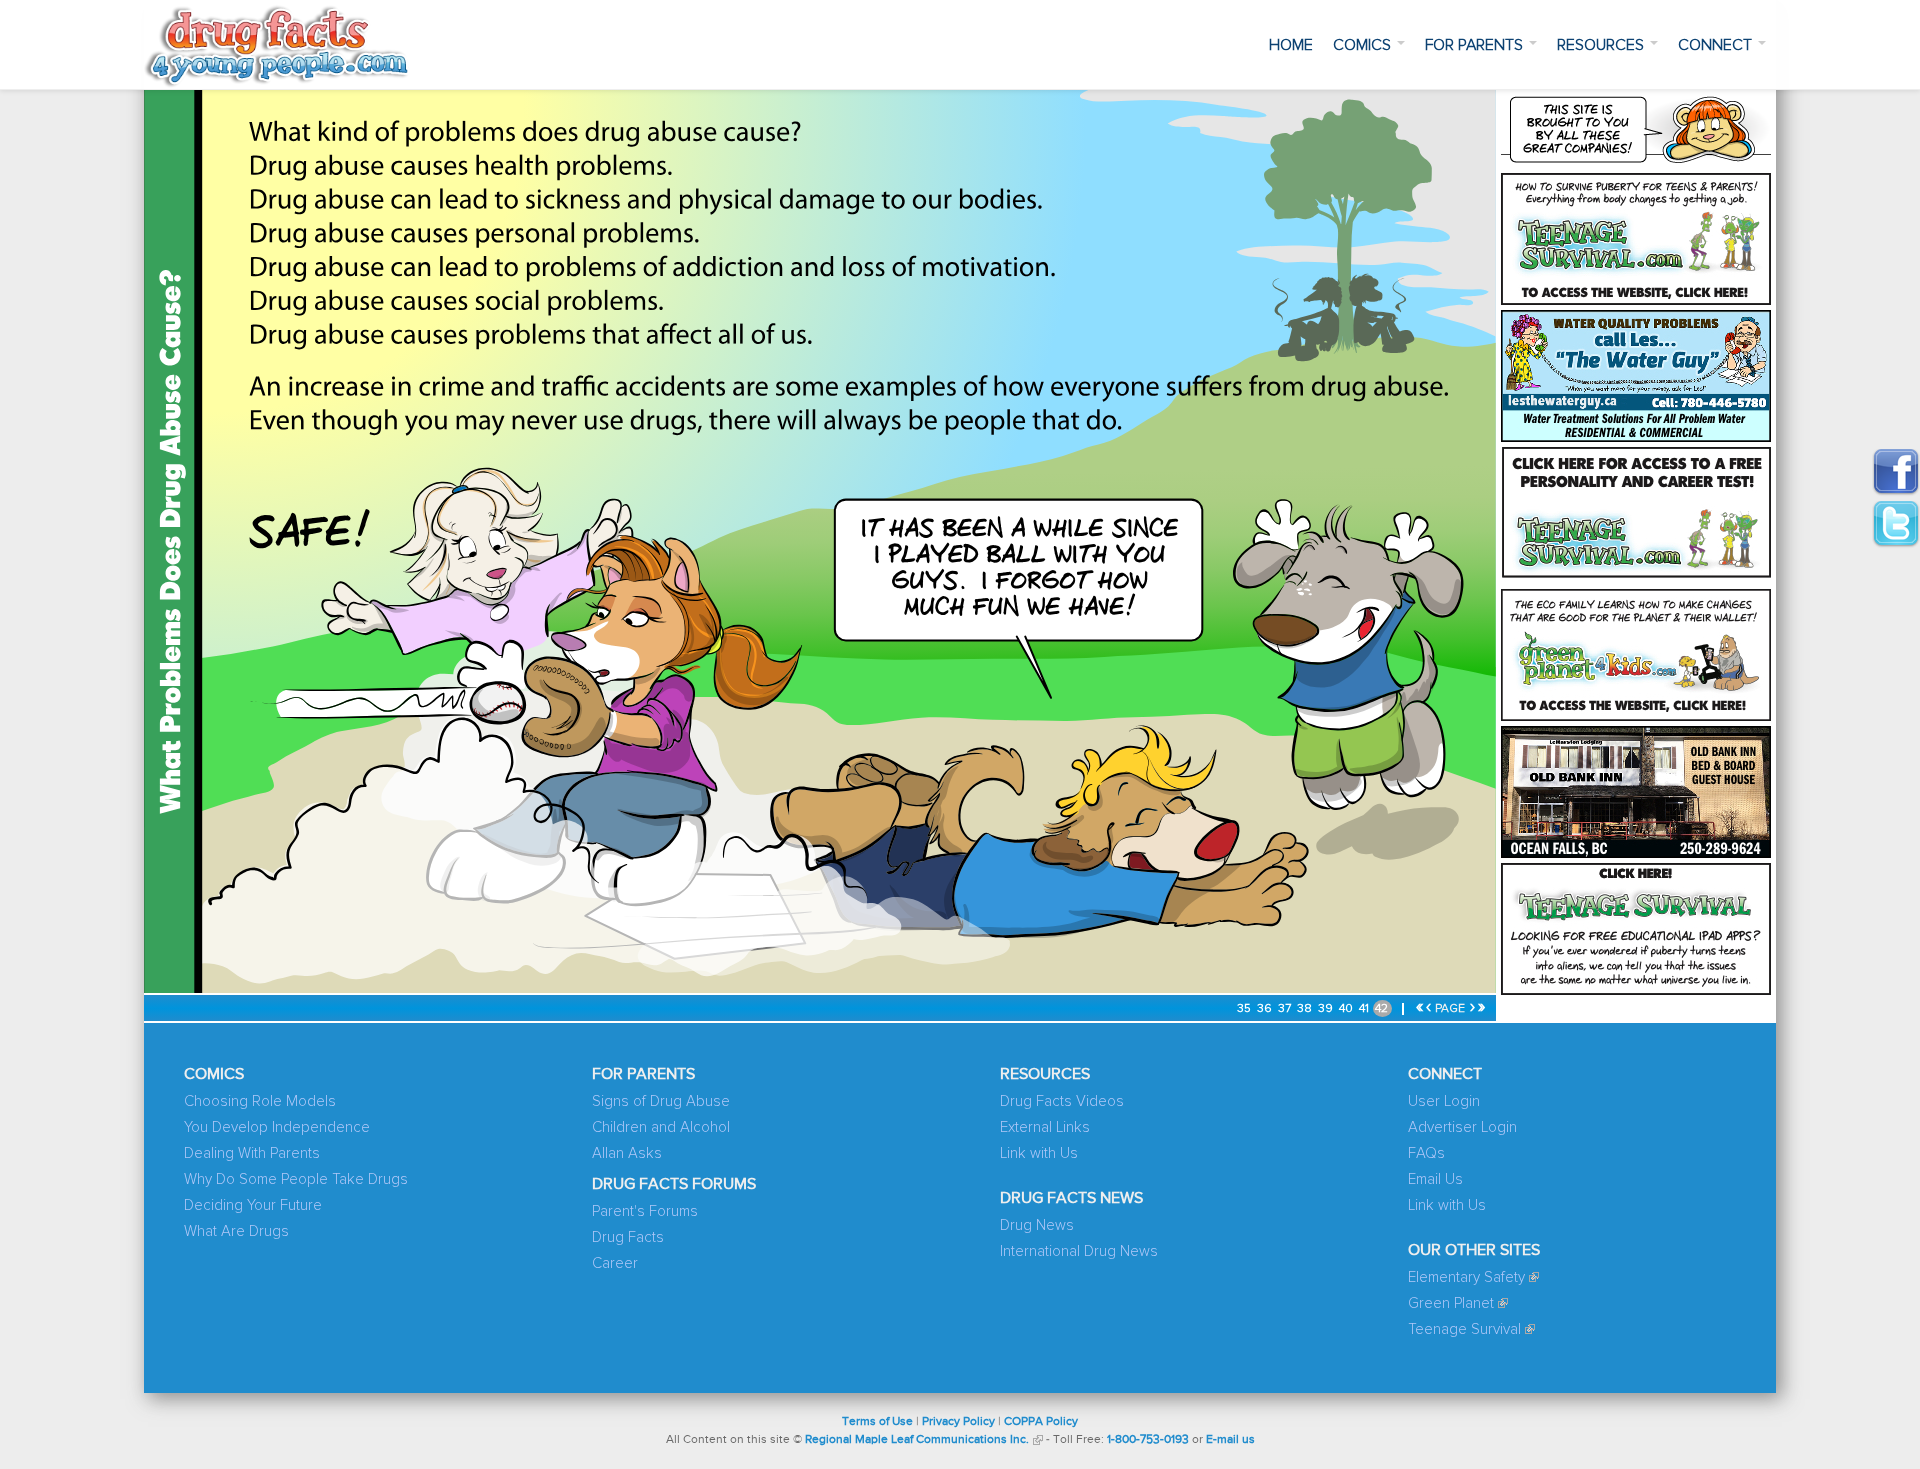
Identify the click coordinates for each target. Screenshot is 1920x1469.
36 (1266, 1009)
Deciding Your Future (253, 1205)
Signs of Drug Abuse (661, 1101)
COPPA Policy (1041, 1422)
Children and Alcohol (661, 1127)
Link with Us (1039, 1153)
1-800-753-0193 (1148, 1440)
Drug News (1037, 1225)
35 (1245, 1009)
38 (1306, 1009)
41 (1365, 1009)
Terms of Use (877, 1422)
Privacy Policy (958, 1422)
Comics (1364, 45)
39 (1327, 1009)
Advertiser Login (1462, 1127)
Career (615, 1263)
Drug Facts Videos (1062, 1101)
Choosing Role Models (260, 1101)
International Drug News (1079, 1251)
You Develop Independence (277, 1127)
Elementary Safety (1466, 1277)
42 (1383, 1009)
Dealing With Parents (252, 1153)
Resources (1602, 45)
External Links (1045, 1127)
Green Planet (1451, 1303)
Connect (1717, 45)
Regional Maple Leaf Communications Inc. (917, 1440)
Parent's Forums (645, 1211)
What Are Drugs (236, 1231)
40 (1347, 1009)
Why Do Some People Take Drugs (296, 1179)
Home (1291, 45)
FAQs (1426, 1153)
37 (1286, 1009)
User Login (1444, 1101)
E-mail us (1230, 1440)
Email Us (1435, 1179)
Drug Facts (628, 1237)
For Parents (1476, 45)
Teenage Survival (1464, 1329)
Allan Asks (627, 1153)
